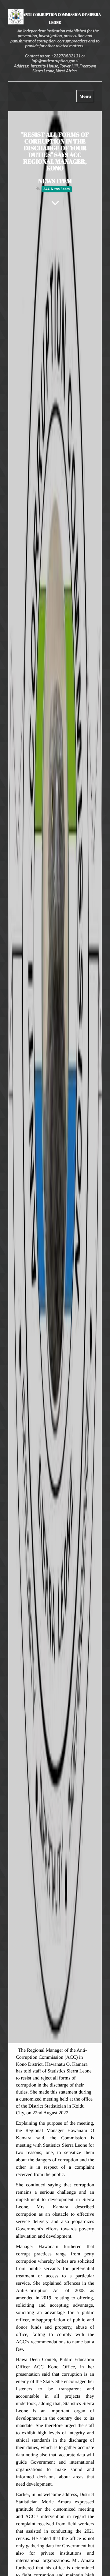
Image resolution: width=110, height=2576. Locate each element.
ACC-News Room (57, 189)
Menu (87, 98)
